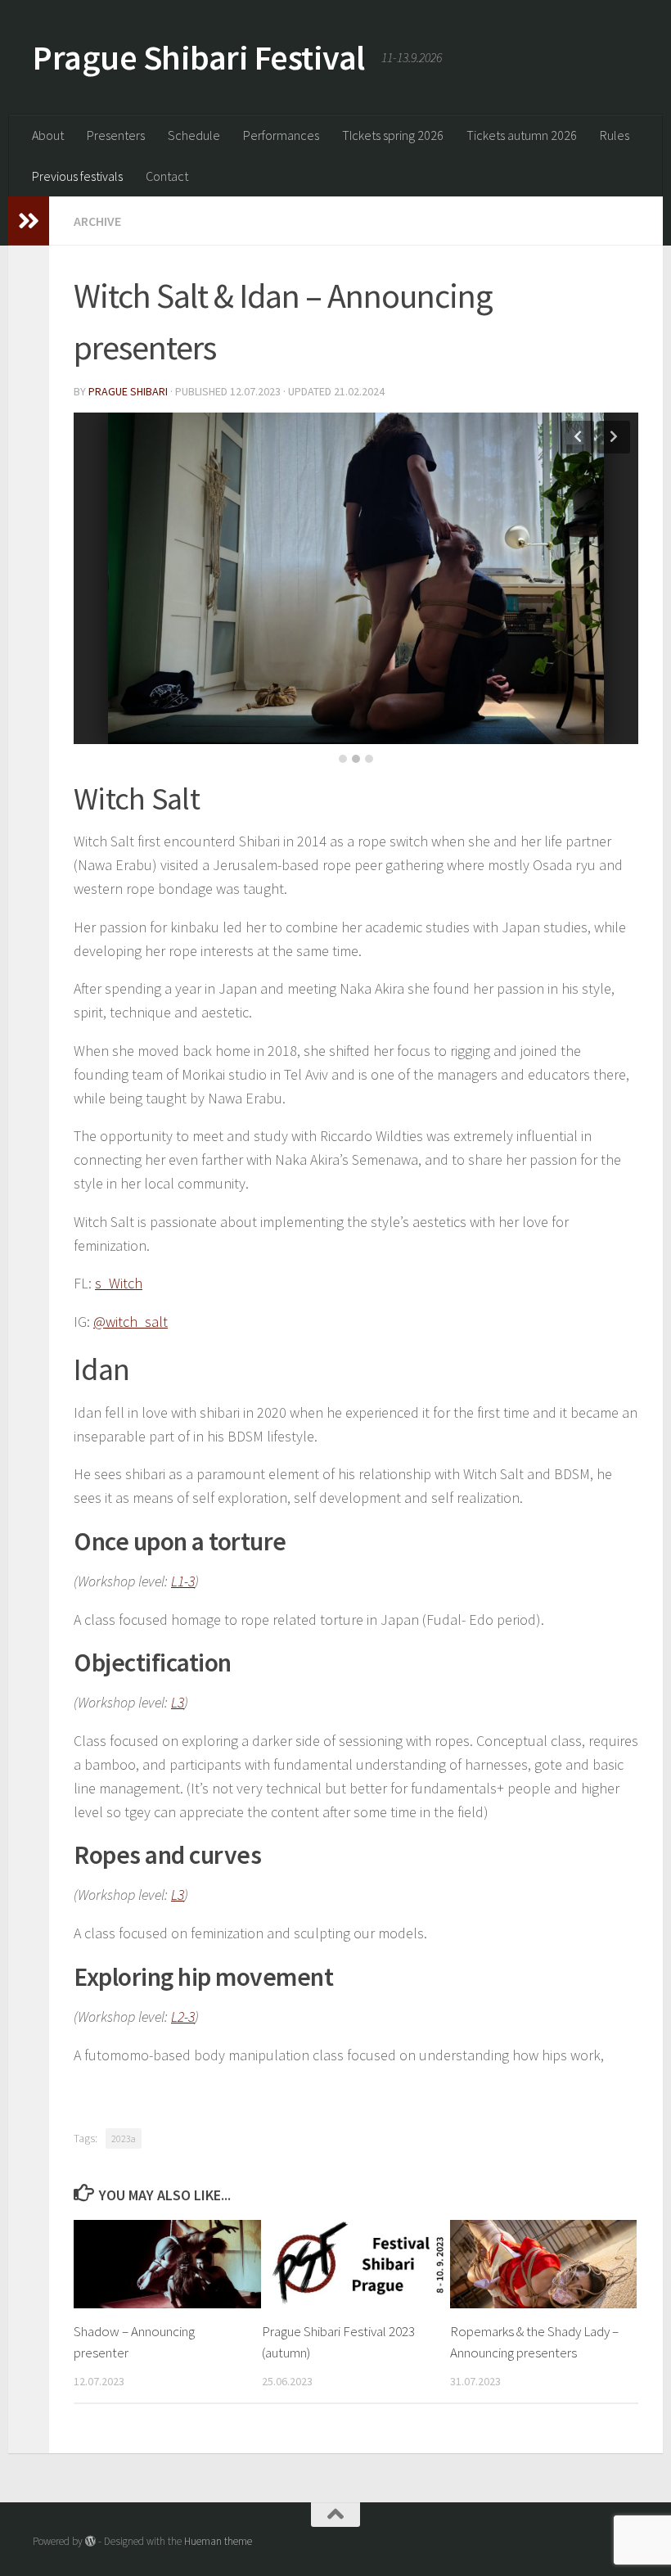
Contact (167, 176)
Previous (578, 437)
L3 (178, 1702)
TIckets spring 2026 (393, 135)
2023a (124, 2138)
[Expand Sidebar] (29, 221)
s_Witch (119, 1283)
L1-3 (183, 1581)
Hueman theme (218, 2541)
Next (614, 437)
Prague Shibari (128, 391)
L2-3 (183, 2017)
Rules (615, 135)
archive (97, 221)
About (48, 135)
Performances (281, 135)
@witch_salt (131, 1322)
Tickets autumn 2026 (522, 135)
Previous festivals (77, 176)
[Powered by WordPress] (90, 2541)
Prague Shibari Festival (199, 57)
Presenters (116, 135)
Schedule (194, 135)
